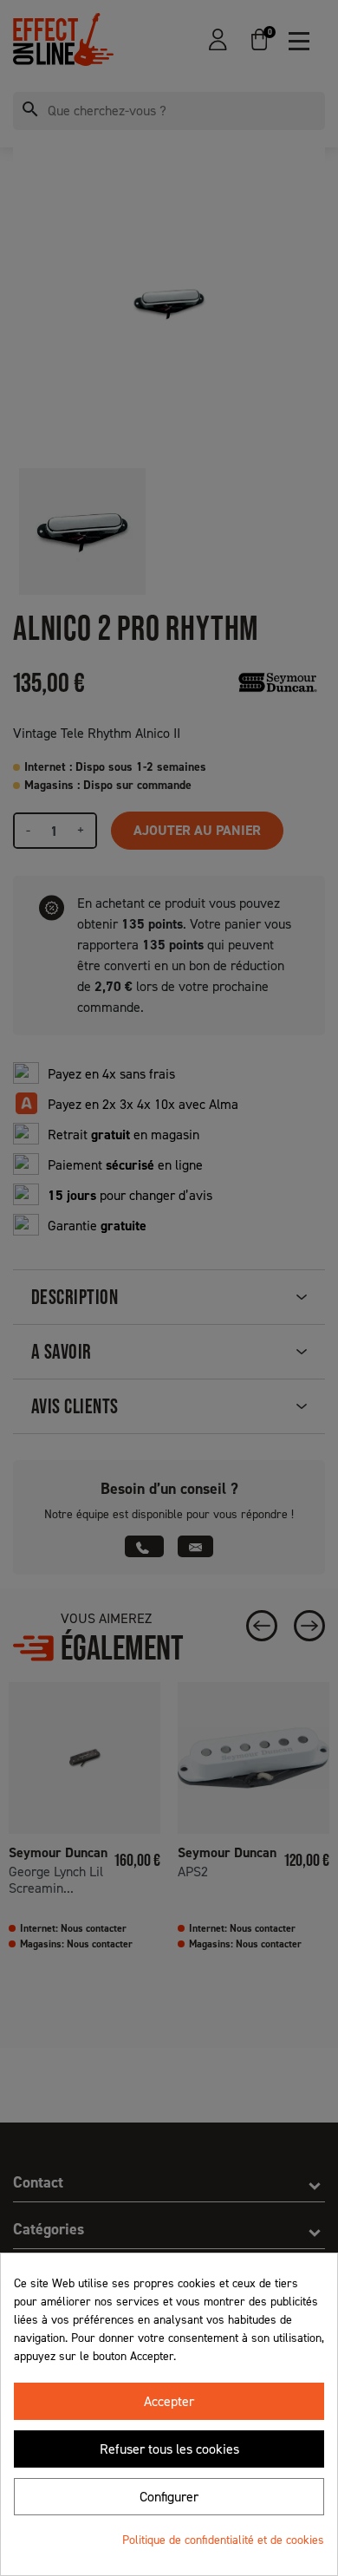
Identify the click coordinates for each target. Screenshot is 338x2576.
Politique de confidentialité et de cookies (223, 2540)
